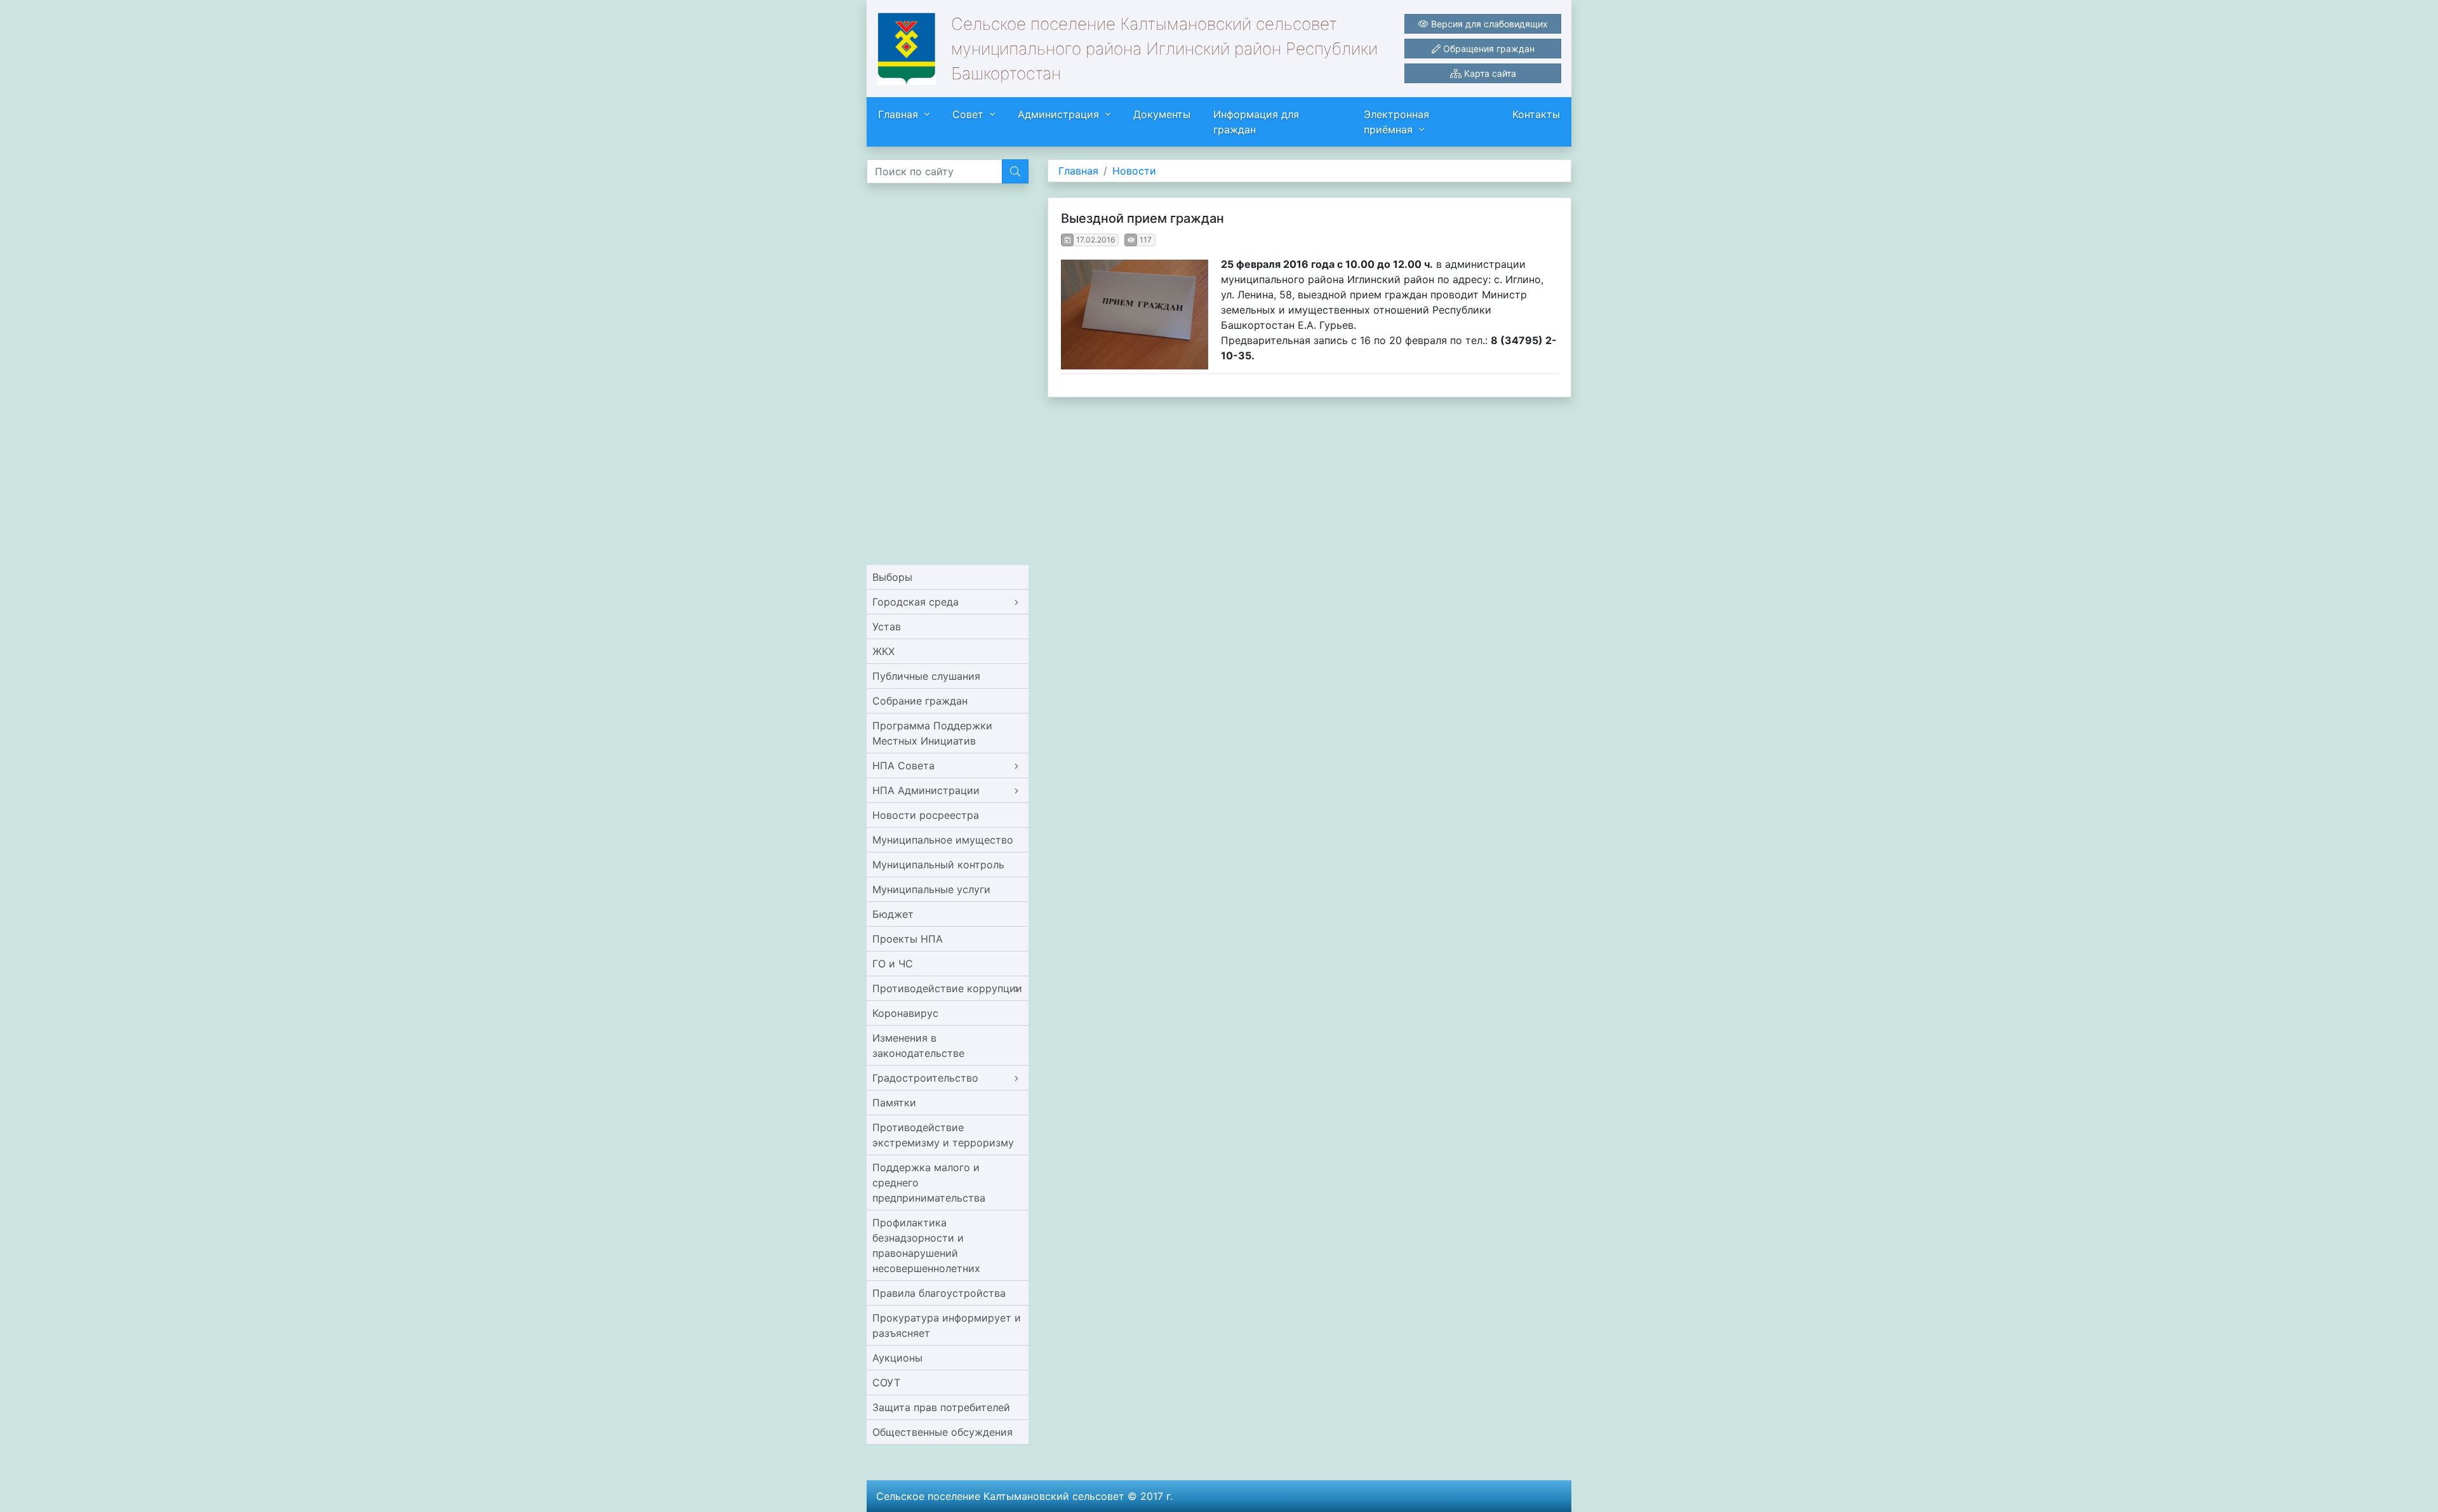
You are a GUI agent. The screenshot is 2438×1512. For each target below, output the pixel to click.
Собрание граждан (920, 701)
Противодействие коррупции (947, 988)
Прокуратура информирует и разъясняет (947, 1325)
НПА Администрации (926, 790)
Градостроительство (925, 1078)
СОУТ (886, 1383)
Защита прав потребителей (941, 1407)
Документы (1162, 114)
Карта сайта (1489, 73)
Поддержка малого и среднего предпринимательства (929, 1183)
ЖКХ (883, 651)
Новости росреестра (926, 815)
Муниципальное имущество (943, 840)
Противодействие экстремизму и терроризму (943, 1135)
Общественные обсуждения (943, 1432)
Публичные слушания (926, 676)
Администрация (1058, 114)
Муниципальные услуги (931, 889)
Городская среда (916, 602)
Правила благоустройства (939, 1293)
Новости (1134, 171)
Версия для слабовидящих (1488, 24)
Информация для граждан (1256, 122)
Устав (887, 627)
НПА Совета (903, 766)
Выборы (892, 577)
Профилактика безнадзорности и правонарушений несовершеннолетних (926, 1245)
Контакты (1536, 114)
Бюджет (893, 914)
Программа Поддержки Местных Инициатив (932, 733)
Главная (898, 114)
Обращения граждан (1488, 49)
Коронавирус (905, 1013)
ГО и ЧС (893, 964)
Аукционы (897, 1358)
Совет (968, 114)
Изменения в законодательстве (918, 1045)
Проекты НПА (908, 939)
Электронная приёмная (1396, 122)
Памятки (894, 1103)
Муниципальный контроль (938, 865)
